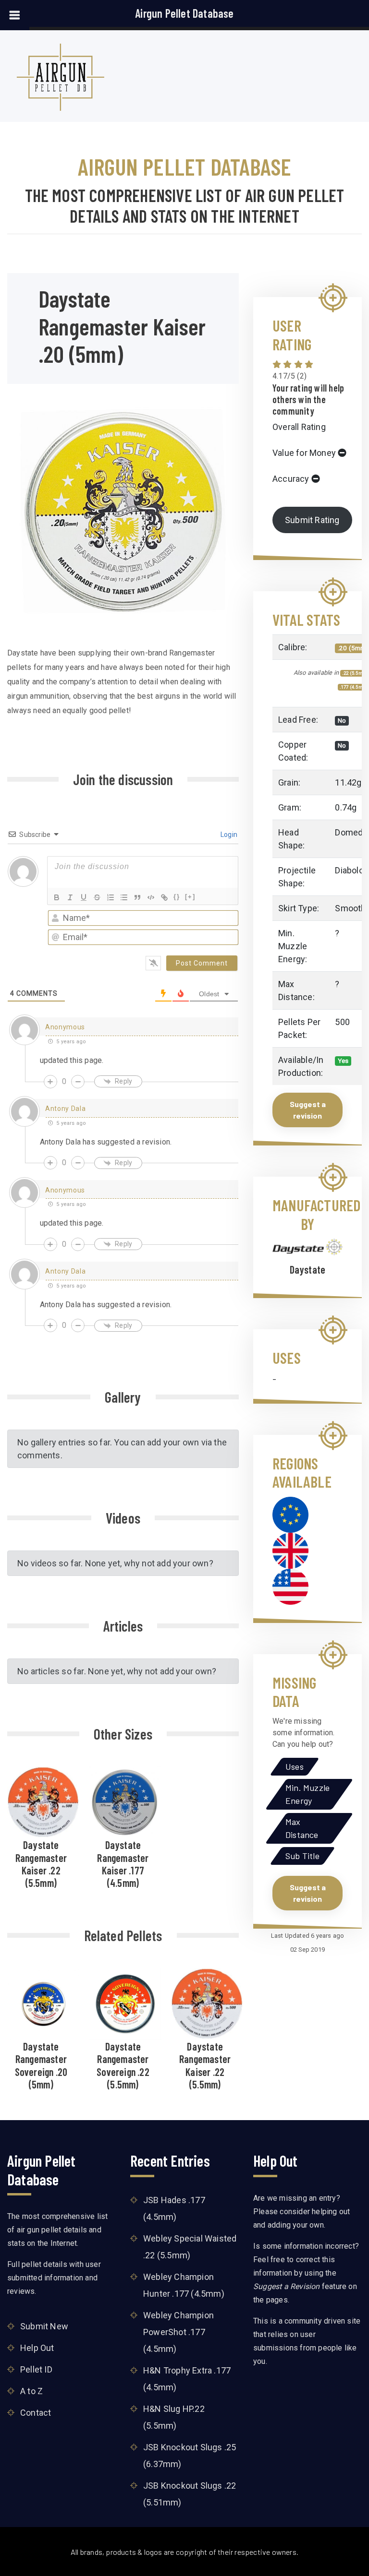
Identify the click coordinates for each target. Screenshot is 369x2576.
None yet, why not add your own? (149, 1563)
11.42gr (350, 782)
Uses (295, 1766)
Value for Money (304, 453)
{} (177, 897)
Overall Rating (299, 427)
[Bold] (57, 897)
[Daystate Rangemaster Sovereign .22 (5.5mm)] (125, 2003)
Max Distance (302, 1828)
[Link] (164, 897)
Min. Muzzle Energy (307, 1794)
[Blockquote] (137, 897)
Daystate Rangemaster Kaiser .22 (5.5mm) (41, 1864)
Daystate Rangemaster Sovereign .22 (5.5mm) (123, 2065)
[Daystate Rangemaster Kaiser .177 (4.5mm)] (125, 1801)
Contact (36, 2413)
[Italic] (70, 897)
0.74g (346, 807)
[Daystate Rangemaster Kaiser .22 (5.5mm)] (43, 1801)
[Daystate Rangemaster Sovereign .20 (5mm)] (43, 2003)
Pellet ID (36, 2369)
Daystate (308, 1269)
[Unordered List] (124, 897)
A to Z (31, 2391)
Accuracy (291, 479)
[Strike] (97, 897)
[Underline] (84, 897)
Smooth (350, 908)
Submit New (44, 2326)
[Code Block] (151, 897)
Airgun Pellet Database (184, 13)
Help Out (37, 2348)
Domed (349, 832)
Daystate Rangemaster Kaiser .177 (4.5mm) (123, 1864)
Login (228, 835)
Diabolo (349, 870)
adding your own (296, 2225)
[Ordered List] (111, 897)
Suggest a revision (308, 1110)
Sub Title (302, 1856)
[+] (190, 897)
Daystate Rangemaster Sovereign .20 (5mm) (41, 2065)
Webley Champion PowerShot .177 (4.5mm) (178, 2332)
